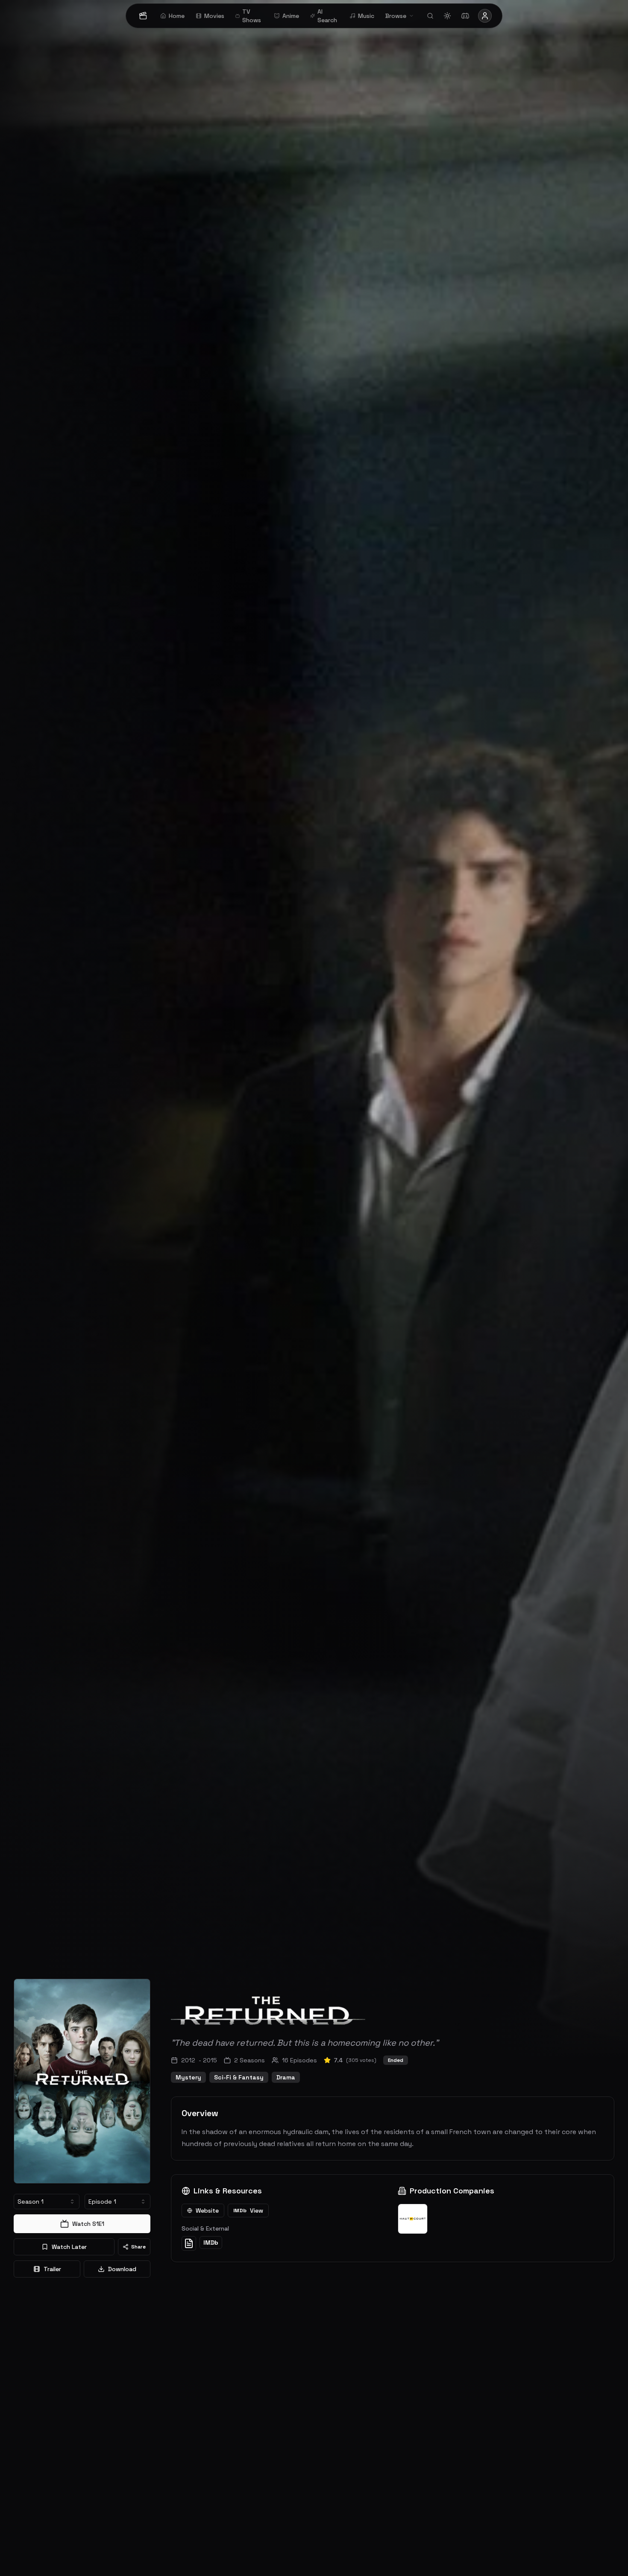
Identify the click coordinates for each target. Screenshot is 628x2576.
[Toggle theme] (447, 16)
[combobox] (47, 2202)
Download (122, 2269)
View (248, 2211)
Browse (396, 16)
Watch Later (69, 2247)
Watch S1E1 (88, 2224)
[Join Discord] (465, 16)
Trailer (52, 2269)
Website (207, 2211)
